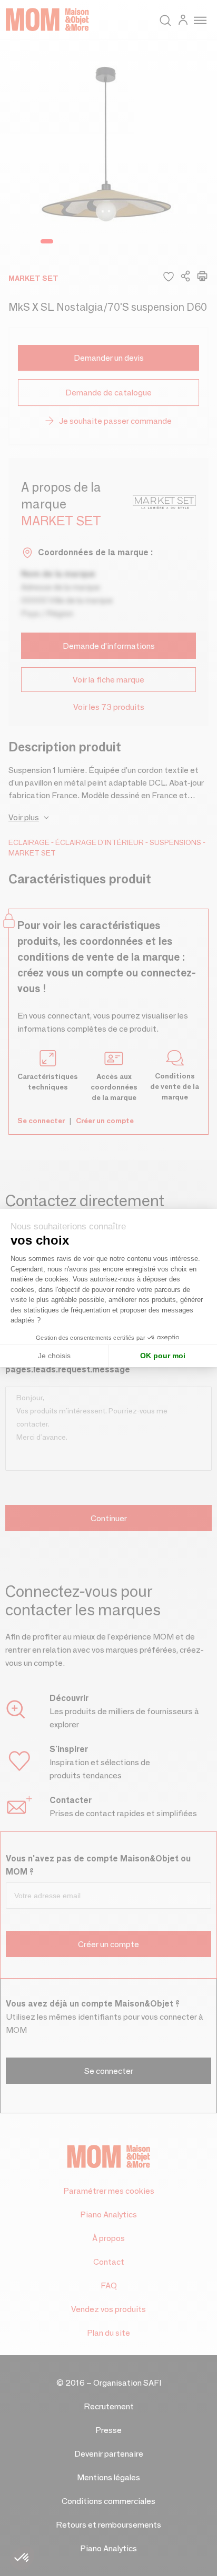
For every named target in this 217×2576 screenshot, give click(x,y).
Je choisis (54, 1356)
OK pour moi (163, 1356)
